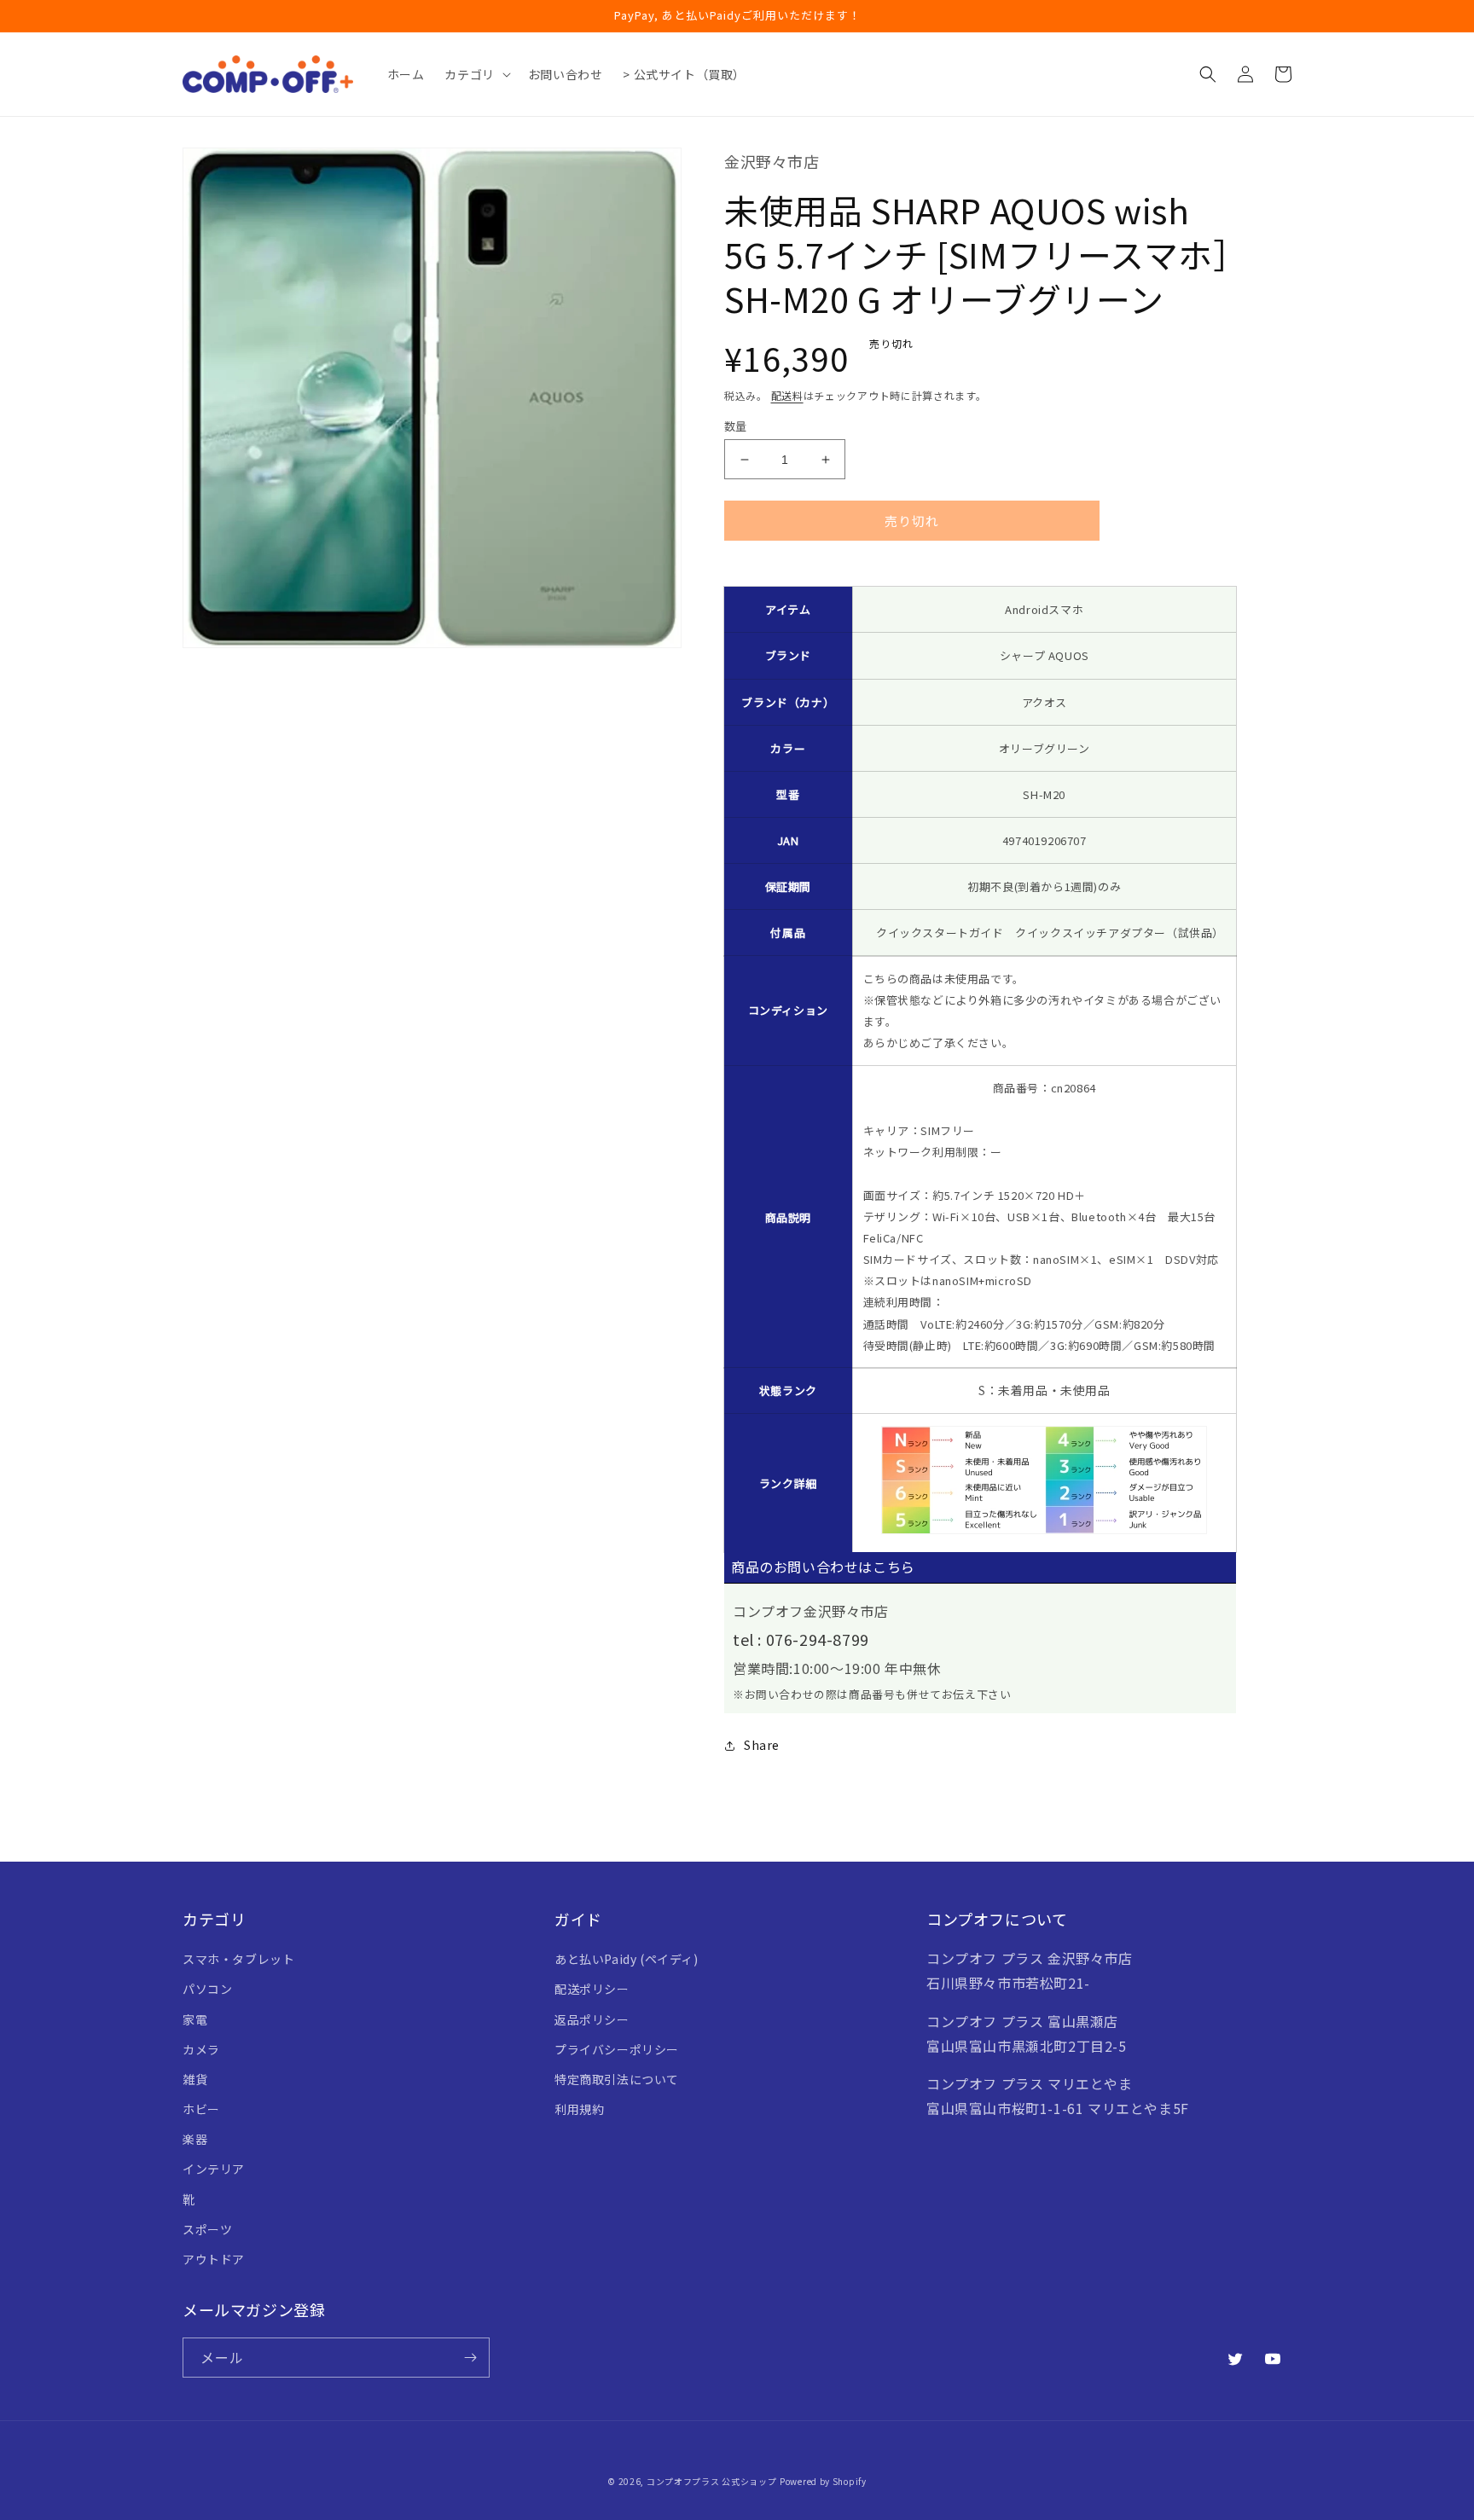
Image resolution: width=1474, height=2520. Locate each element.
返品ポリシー (592, 2019)
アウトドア (214, 2259)
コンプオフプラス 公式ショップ (712, 2481)
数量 (736, 426)
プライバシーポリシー (617, 2049)
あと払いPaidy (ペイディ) (627, 1959)
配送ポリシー (592, 1989)
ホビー (201, 2109)
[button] (476, 74)
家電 (195, 2019)
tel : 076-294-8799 (801, 1639)
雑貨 (195, 2079)
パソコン (207, 1989)
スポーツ (207, 2229)
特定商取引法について (617, 2079)
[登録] (470, 2358)
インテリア (214, 2169)
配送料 (787, 395)
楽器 (195, 2139)
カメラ (201, 2049)
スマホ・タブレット (238, 1959)
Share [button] (762, 1745)
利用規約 (579, 2109)
